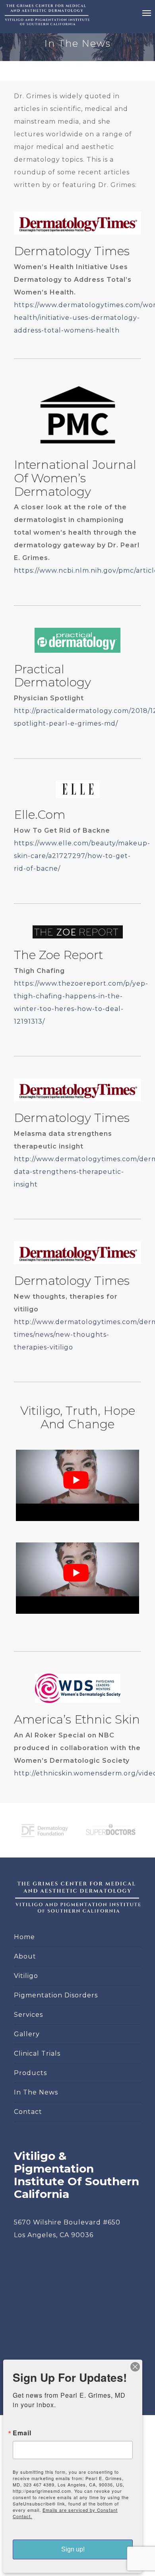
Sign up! (73, 2549)
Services (28, 2015)
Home (24, 1937)
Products (30, 2073)
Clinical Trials (37, 2053)
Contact (28, 2112)
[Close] (135, 2367)
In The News (36, 2092)
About (25, 1956)
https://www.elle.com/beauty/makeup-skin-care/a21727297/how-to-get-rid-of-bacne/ (82, 856)
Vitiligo (26, 1976)
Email (22, 2433)
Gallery (27, 2034)
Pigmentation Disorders (56, 1995)
